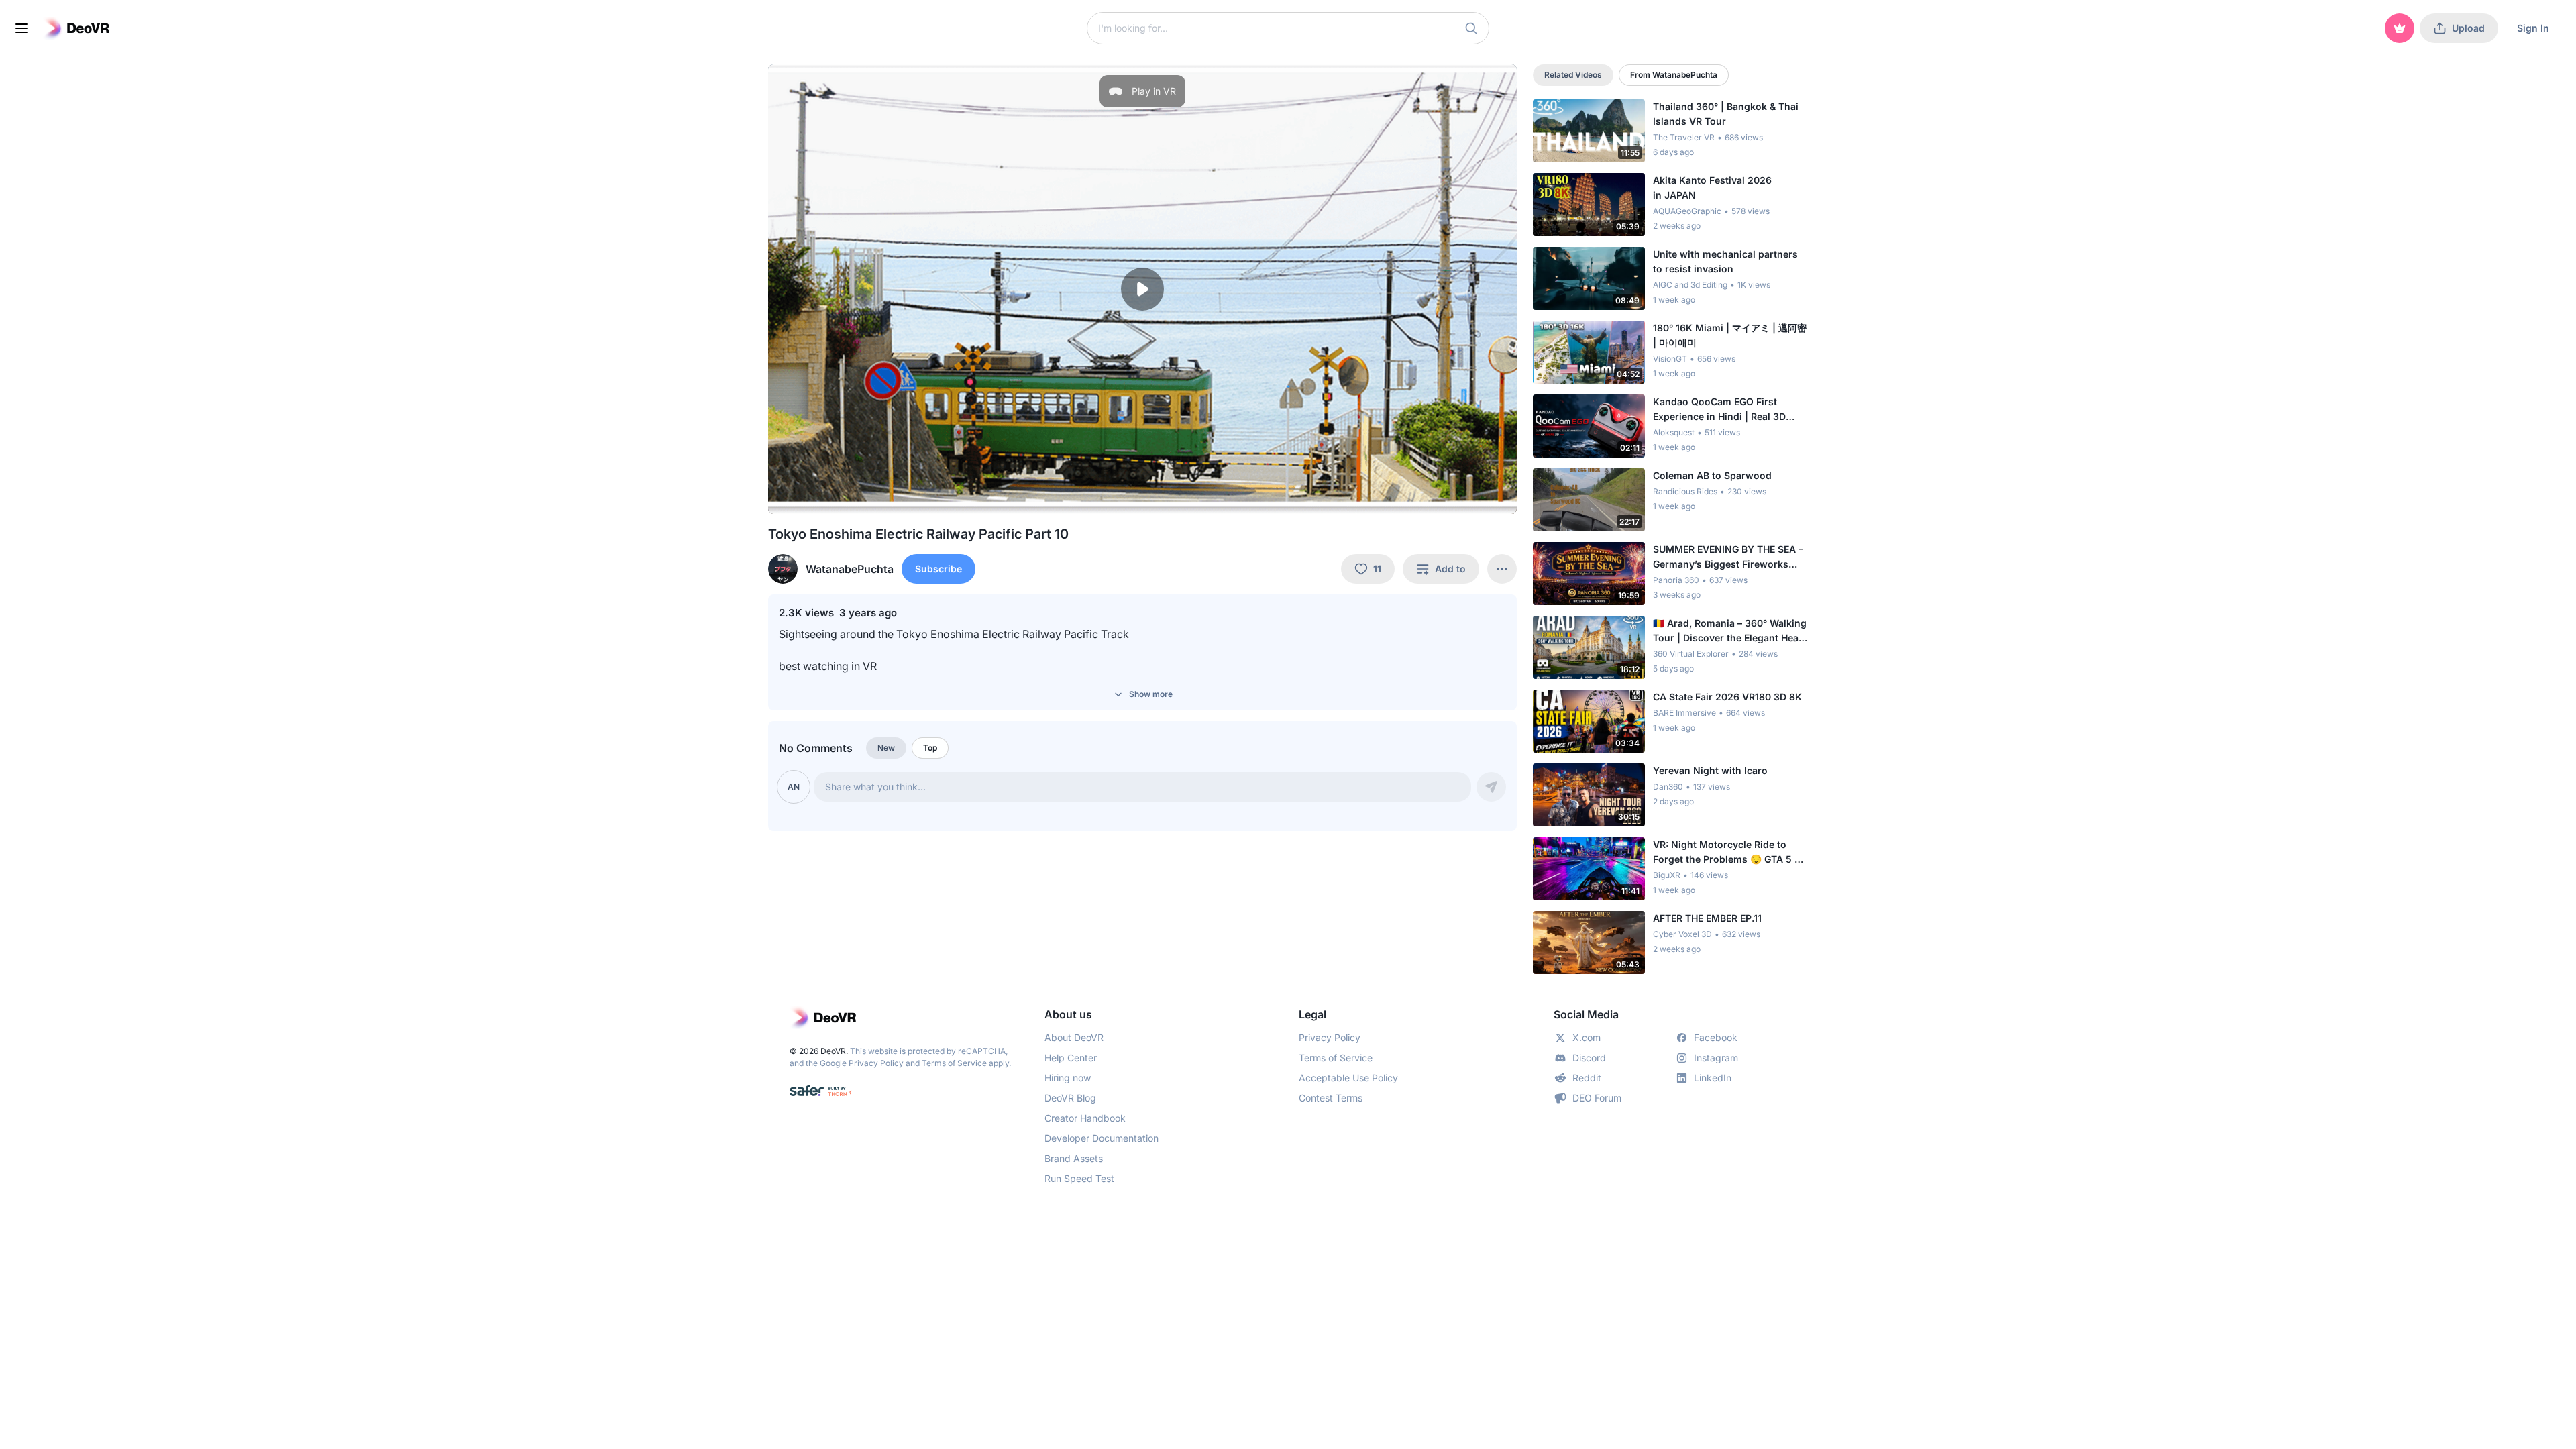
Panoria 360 (1676, 580)
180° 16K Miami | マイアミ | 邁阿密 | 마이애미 (1730, 335)
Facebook (1716, 1037)
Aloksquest (1674, 432)
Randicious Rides (1685, 491)
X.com (1587, 1037)
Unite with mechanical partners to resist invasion (1725, 261)
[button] (1471, 28)
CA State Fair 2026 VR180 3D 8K (1727, 697)
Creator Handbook (1085, 1118)
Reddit (1587, 1078)
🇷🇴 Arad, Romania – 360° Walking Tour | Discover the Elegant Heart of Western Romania (1730, 631)
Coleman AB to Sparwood (1712, 475)
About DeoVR (1074, 1037)
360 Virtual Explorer (1691, 654)
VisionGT (1670, 359)
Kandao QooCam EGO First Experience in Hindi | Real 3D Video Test (1719, 410)
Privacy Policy (876, 1063)
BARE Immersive (1684, 713)
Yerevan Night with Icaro (1710, 770)
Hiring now (1068, 1078)
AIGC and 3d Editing (1690, 285)
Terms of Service (954, 1063)
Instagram (1716, 1058)
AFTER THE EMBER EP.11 (1707, 918)
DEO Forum (1597, 1098)
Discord (1589, 1058)
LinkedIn (1713, 1078)
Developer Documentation (1102, 1138)
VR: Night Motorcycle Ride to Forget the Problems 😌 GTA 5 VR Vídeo (1730, 853)
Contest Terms (1331, 1098)
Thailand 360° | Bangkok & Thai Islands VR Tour (1726, 114)
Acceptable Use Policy (1348, 1078)
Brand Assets (1074, 1158)
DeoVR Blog (1070, 1098)
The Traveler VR (1684, 137)
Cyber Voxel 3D (1682, 934)
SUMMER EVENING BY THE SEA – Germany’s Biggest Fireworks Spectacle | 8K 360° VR (1728, 557)
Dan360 (1668, 787)
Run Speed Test (1079, 1178)
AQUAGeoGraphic (1687, 211)
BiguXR (1667, 875)
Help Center (1071, 1058)
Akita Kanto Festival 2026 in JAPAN (1712, 187)
